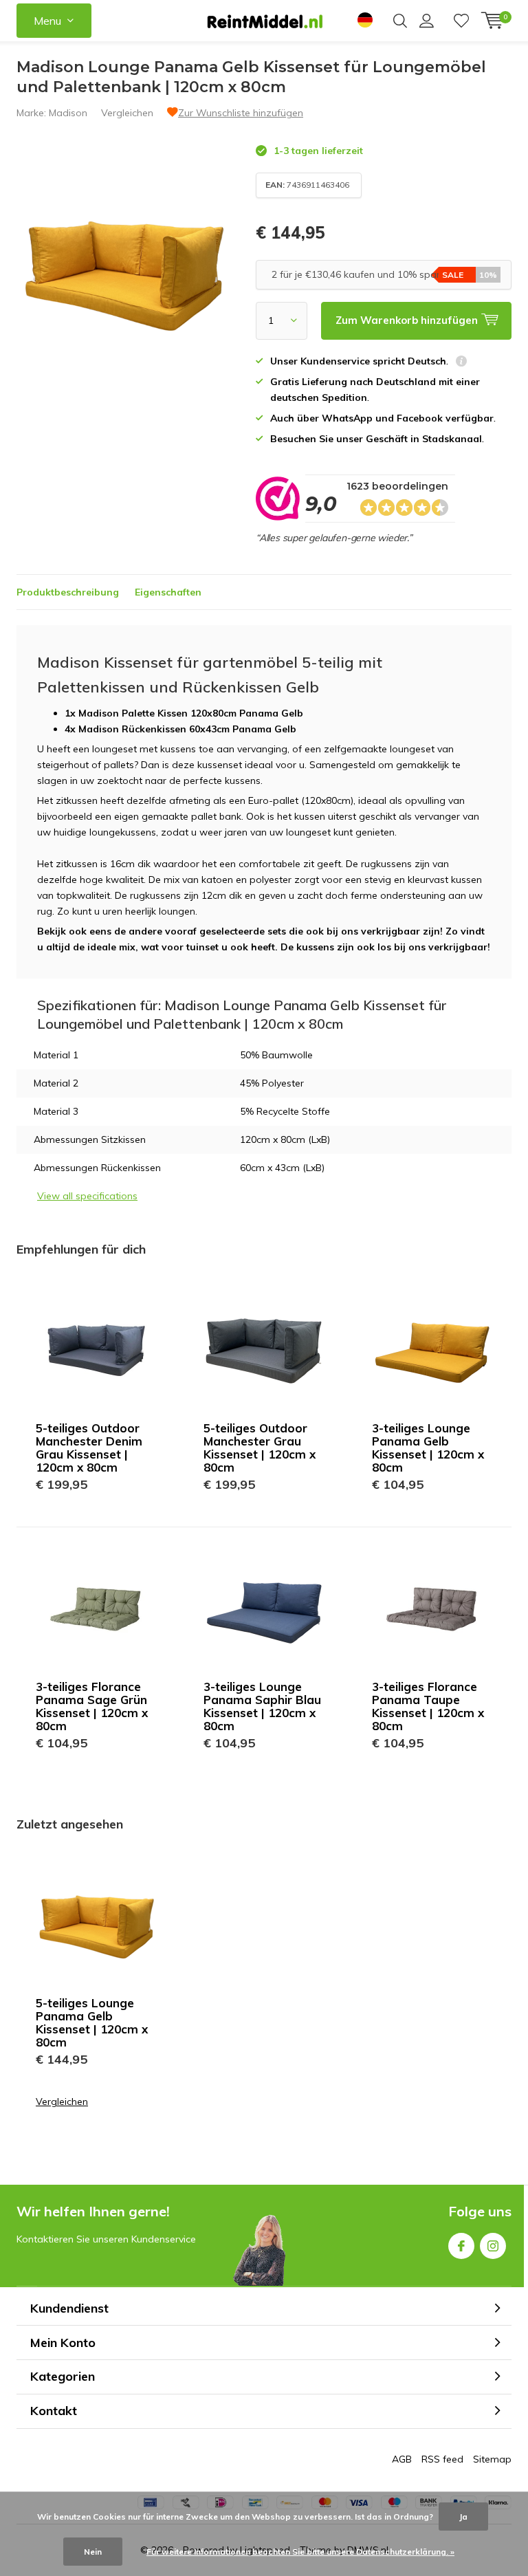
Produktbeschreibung (68, 592)
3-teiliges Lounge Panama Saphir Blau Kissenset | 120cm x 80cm (262, 1706)
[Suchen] (400, 21)
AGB (402, 2459)
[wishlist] (461, 21)
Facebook (461, 2246)
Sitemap (492, 2459)
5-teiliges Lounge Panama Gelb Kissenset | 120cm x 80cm (92, 2022)
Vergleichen (127, 113)
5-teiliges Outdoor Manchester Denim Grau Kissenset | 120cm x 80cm (89, 1448)
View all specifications (87, 1196)
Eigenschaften (168, 592)
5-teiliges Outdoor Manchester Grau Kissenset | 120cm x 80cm (260, 1448)
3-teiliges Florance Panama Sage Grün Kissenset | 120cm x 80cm (92, 1706)
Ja (463, 2517)
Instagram (493, 2246)
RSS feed (442, 2459)
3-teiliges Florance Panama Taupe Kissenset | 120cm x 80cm (428, 1706)
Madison (68, 113)
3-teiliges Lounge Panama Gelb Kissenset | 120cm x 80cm (428, 1448)
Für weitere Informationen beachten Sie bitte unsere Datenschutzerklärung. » (300, 2552)
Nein (93, 2552)
